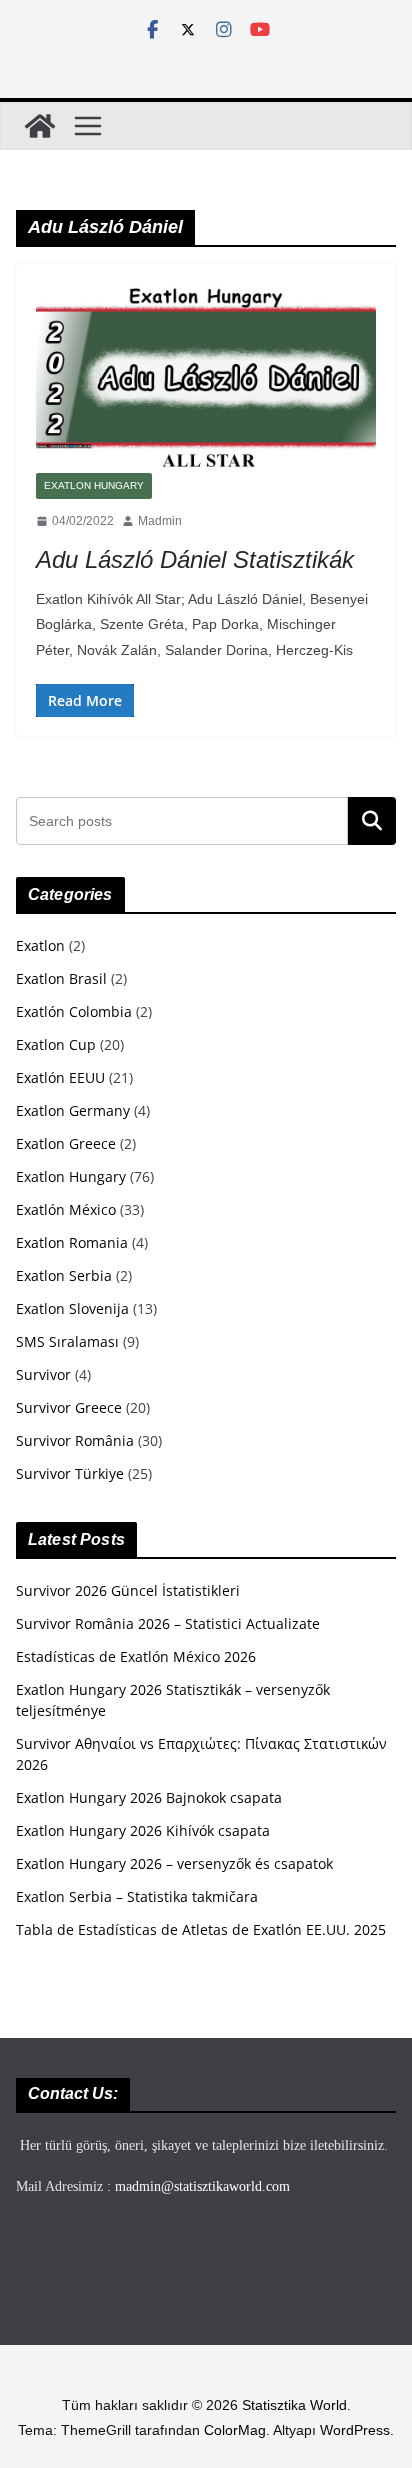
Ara (372, 821)
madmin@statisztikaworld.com (202, 2186)
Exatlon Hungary (94, 485)
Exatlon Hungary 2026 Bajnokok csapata (149, 1797)
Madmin (160, 521)
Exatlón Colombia (74, 1011)
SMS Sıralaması (67, 1341)
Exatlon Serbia (64, 1275)
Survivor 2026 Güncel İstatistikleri (128, 1590)
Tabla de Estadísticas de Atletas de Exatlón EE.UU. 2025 (201, 1929)
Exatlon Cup (56, 1044)
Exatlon (40, 945)
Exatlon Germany (73, 1110)
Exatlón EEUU (60, 1077)
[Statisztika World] (40, 126)
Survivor (43, 1374)
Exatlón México (66, 1209)
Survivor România (75, 1440)
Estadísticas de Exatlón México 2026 (136, 1656)
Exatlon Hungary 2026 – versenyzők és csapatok (174, 1863)
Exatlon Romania (72, 1242)
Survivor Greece (69, 1407)
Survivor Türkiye (70, 1473)
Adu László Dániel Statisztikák (195, 559)
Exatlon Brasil (61, 978)
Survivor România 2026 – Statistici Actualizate (168, 1623)
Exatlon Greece (66, 1143)
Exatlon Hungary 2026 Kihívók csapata (143, 1830)
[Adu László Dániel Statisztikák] (206, 377)
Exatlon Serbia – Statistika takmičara (137, 1896)
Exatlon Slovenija (72, 1308)
